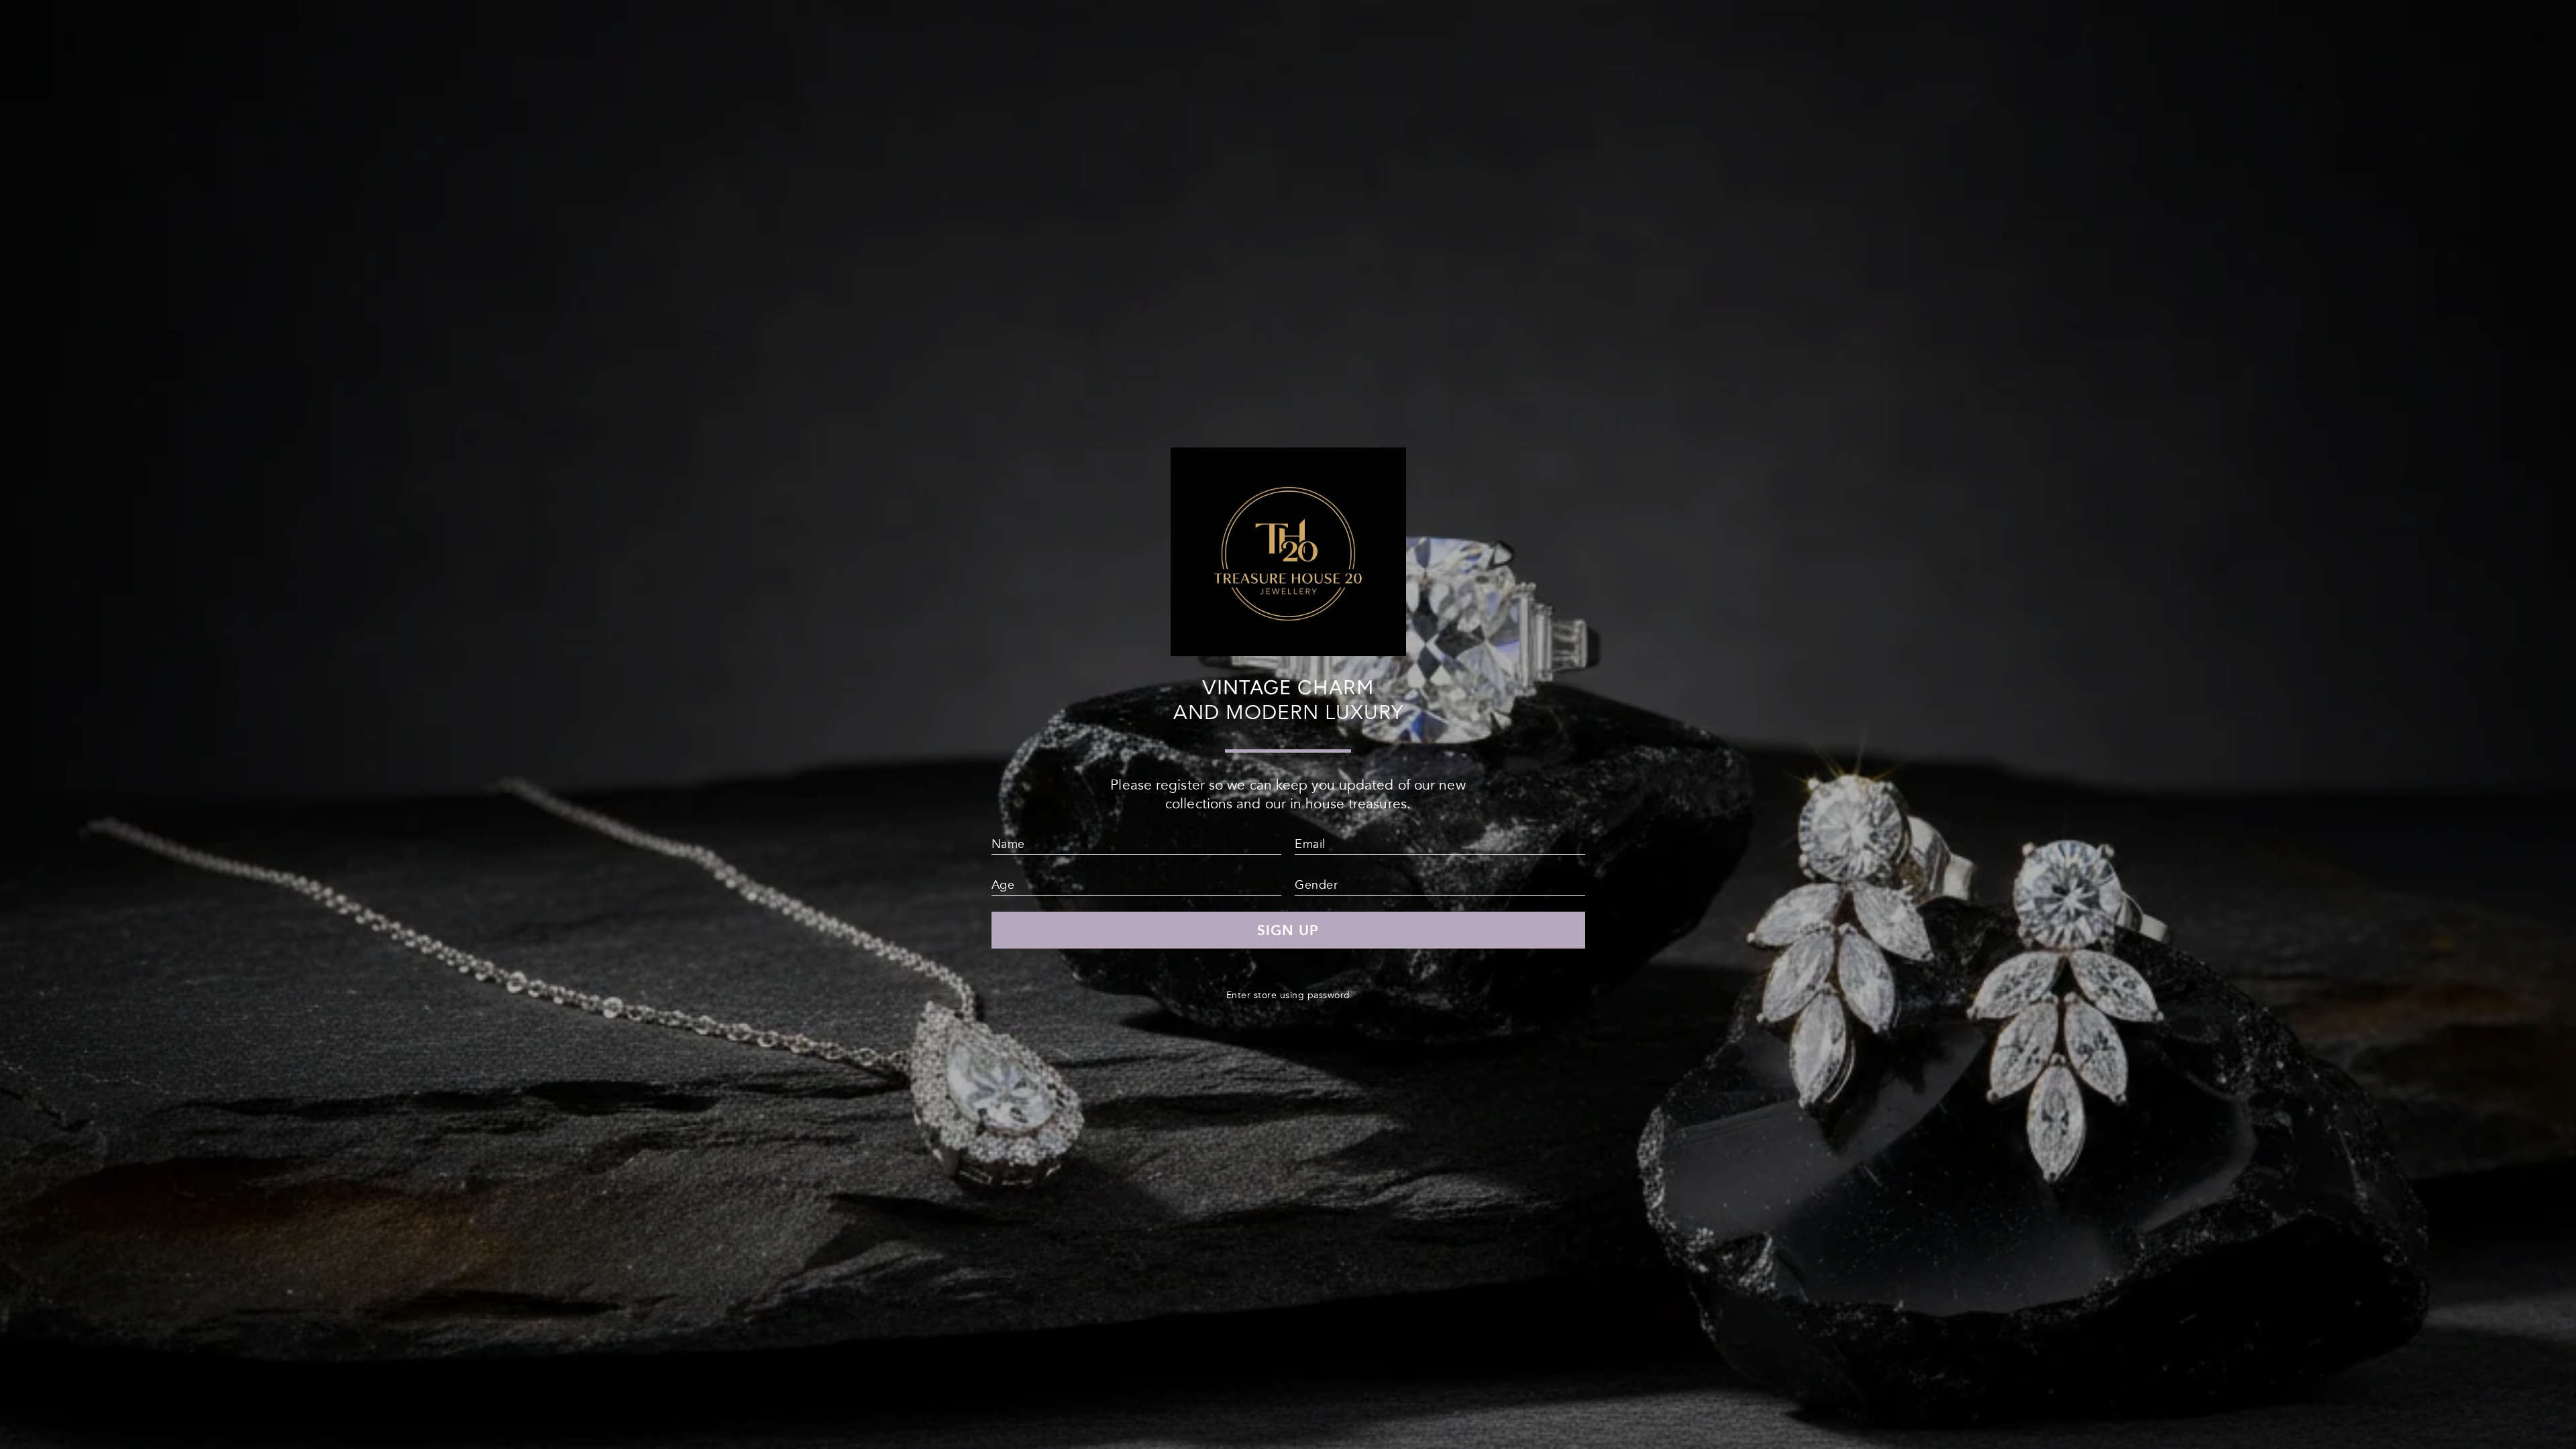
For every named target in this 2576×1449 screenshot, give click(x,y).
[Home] (1288, 650)
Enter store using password (1288, 995)
